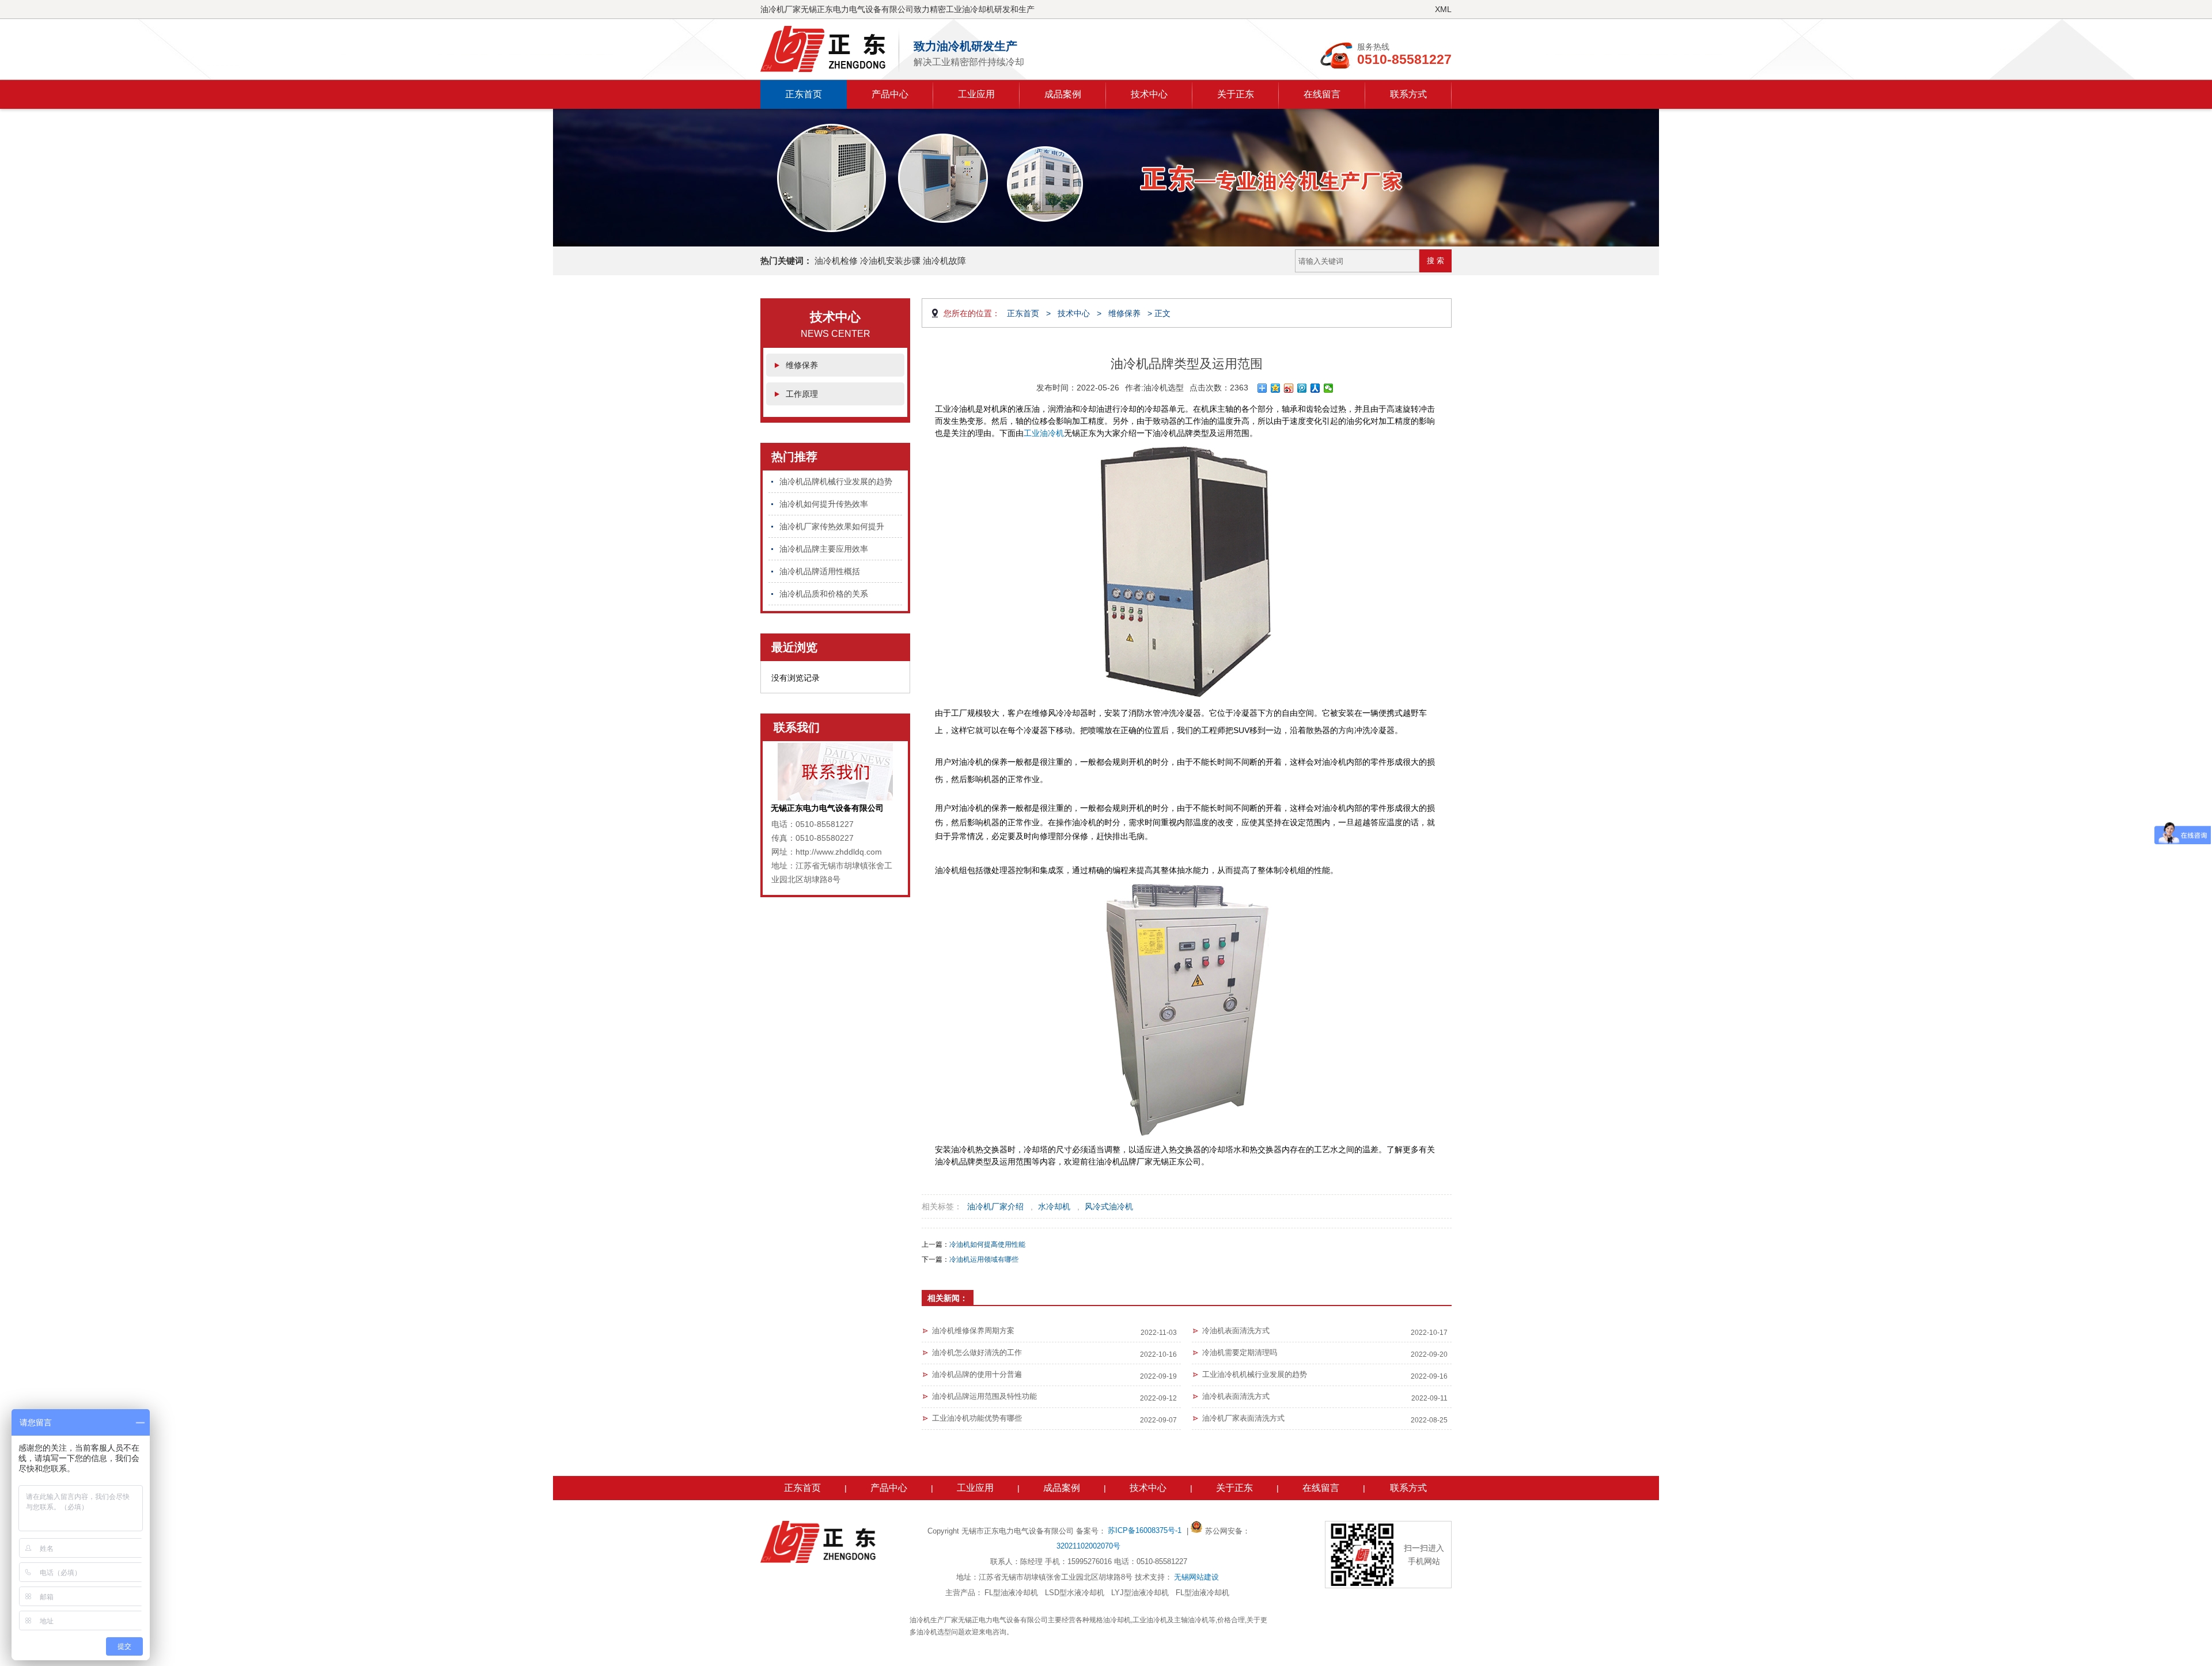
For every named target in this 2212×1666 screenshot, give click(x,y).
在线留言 (1322, 94)
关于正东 (1236, 94)
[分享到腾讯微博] (1302, 388)
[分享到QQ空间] (1276, 388)
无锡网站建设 (1196, 1577)
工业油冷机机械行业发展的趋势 (1255, 1374)
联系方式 (1408, 94)
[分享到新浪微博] (1289, 388)
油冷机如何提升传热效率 (824, 504)
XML (1443, 9)
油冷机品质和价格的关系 (824, 594)
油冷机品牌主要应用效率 (824, 549)
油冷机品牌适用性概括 (820, 571)
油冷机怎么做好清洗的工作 (977, 1352)
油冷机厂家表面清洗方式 (1243, 1418)
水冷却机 (1054, 1206)
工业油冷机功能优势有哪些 (977, 1418)
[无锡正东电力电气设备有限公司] (830, 49)
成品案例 (1063, 94)
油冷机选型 (1164, 388)
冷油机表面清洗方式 (1236, 1331)
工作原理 (802, 394)
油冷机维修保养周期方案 (973, 1331)
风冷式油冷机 (1109, 1206)
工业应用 (976, 94)
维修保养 (802, 365)
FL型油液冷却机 (1011, 1593)
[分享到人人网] (1315, 388)
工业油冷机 (1044, 433)
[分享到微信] (1329, 388)
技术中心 (1149, 94)
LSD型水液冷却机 (1075, 1593)
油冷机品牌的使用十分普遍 (977, 1374)
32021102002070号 (1088, 1546)
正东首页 (804, 94)
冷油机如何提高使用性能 (987, 1244)
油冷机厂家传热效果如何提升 (832, 526)
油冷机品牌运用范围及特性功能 (984, 1396)
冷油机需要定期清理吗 (1240, 1352)
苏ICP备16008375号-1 (1146, 1530)
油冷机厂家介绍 (995, 1206)
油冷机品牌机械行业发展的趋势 (836, 481)
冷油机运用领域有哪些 (984, 1259)
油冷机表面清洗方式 (1236, 1396)
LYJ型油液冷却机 (1140, 1593)
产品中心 (890, 94)
